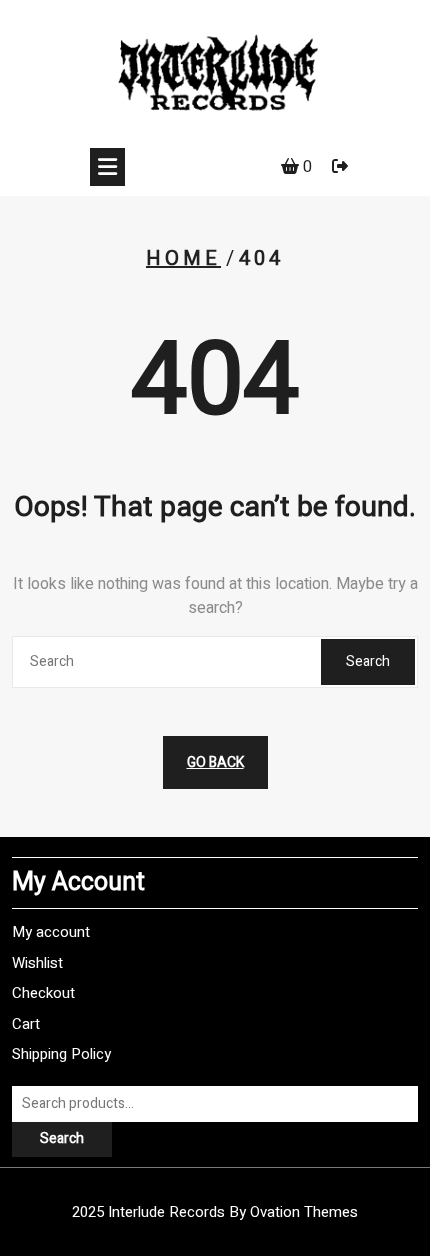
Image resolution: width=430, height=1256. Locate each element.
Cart (26, 1024)
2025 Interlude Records (215, 1212)
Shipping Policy (61, 1054)
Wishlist (37, 963)
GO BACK (215, 762)
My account (51, 932)
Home (183, 258)
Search (368, 661)
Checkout (43, 993)
